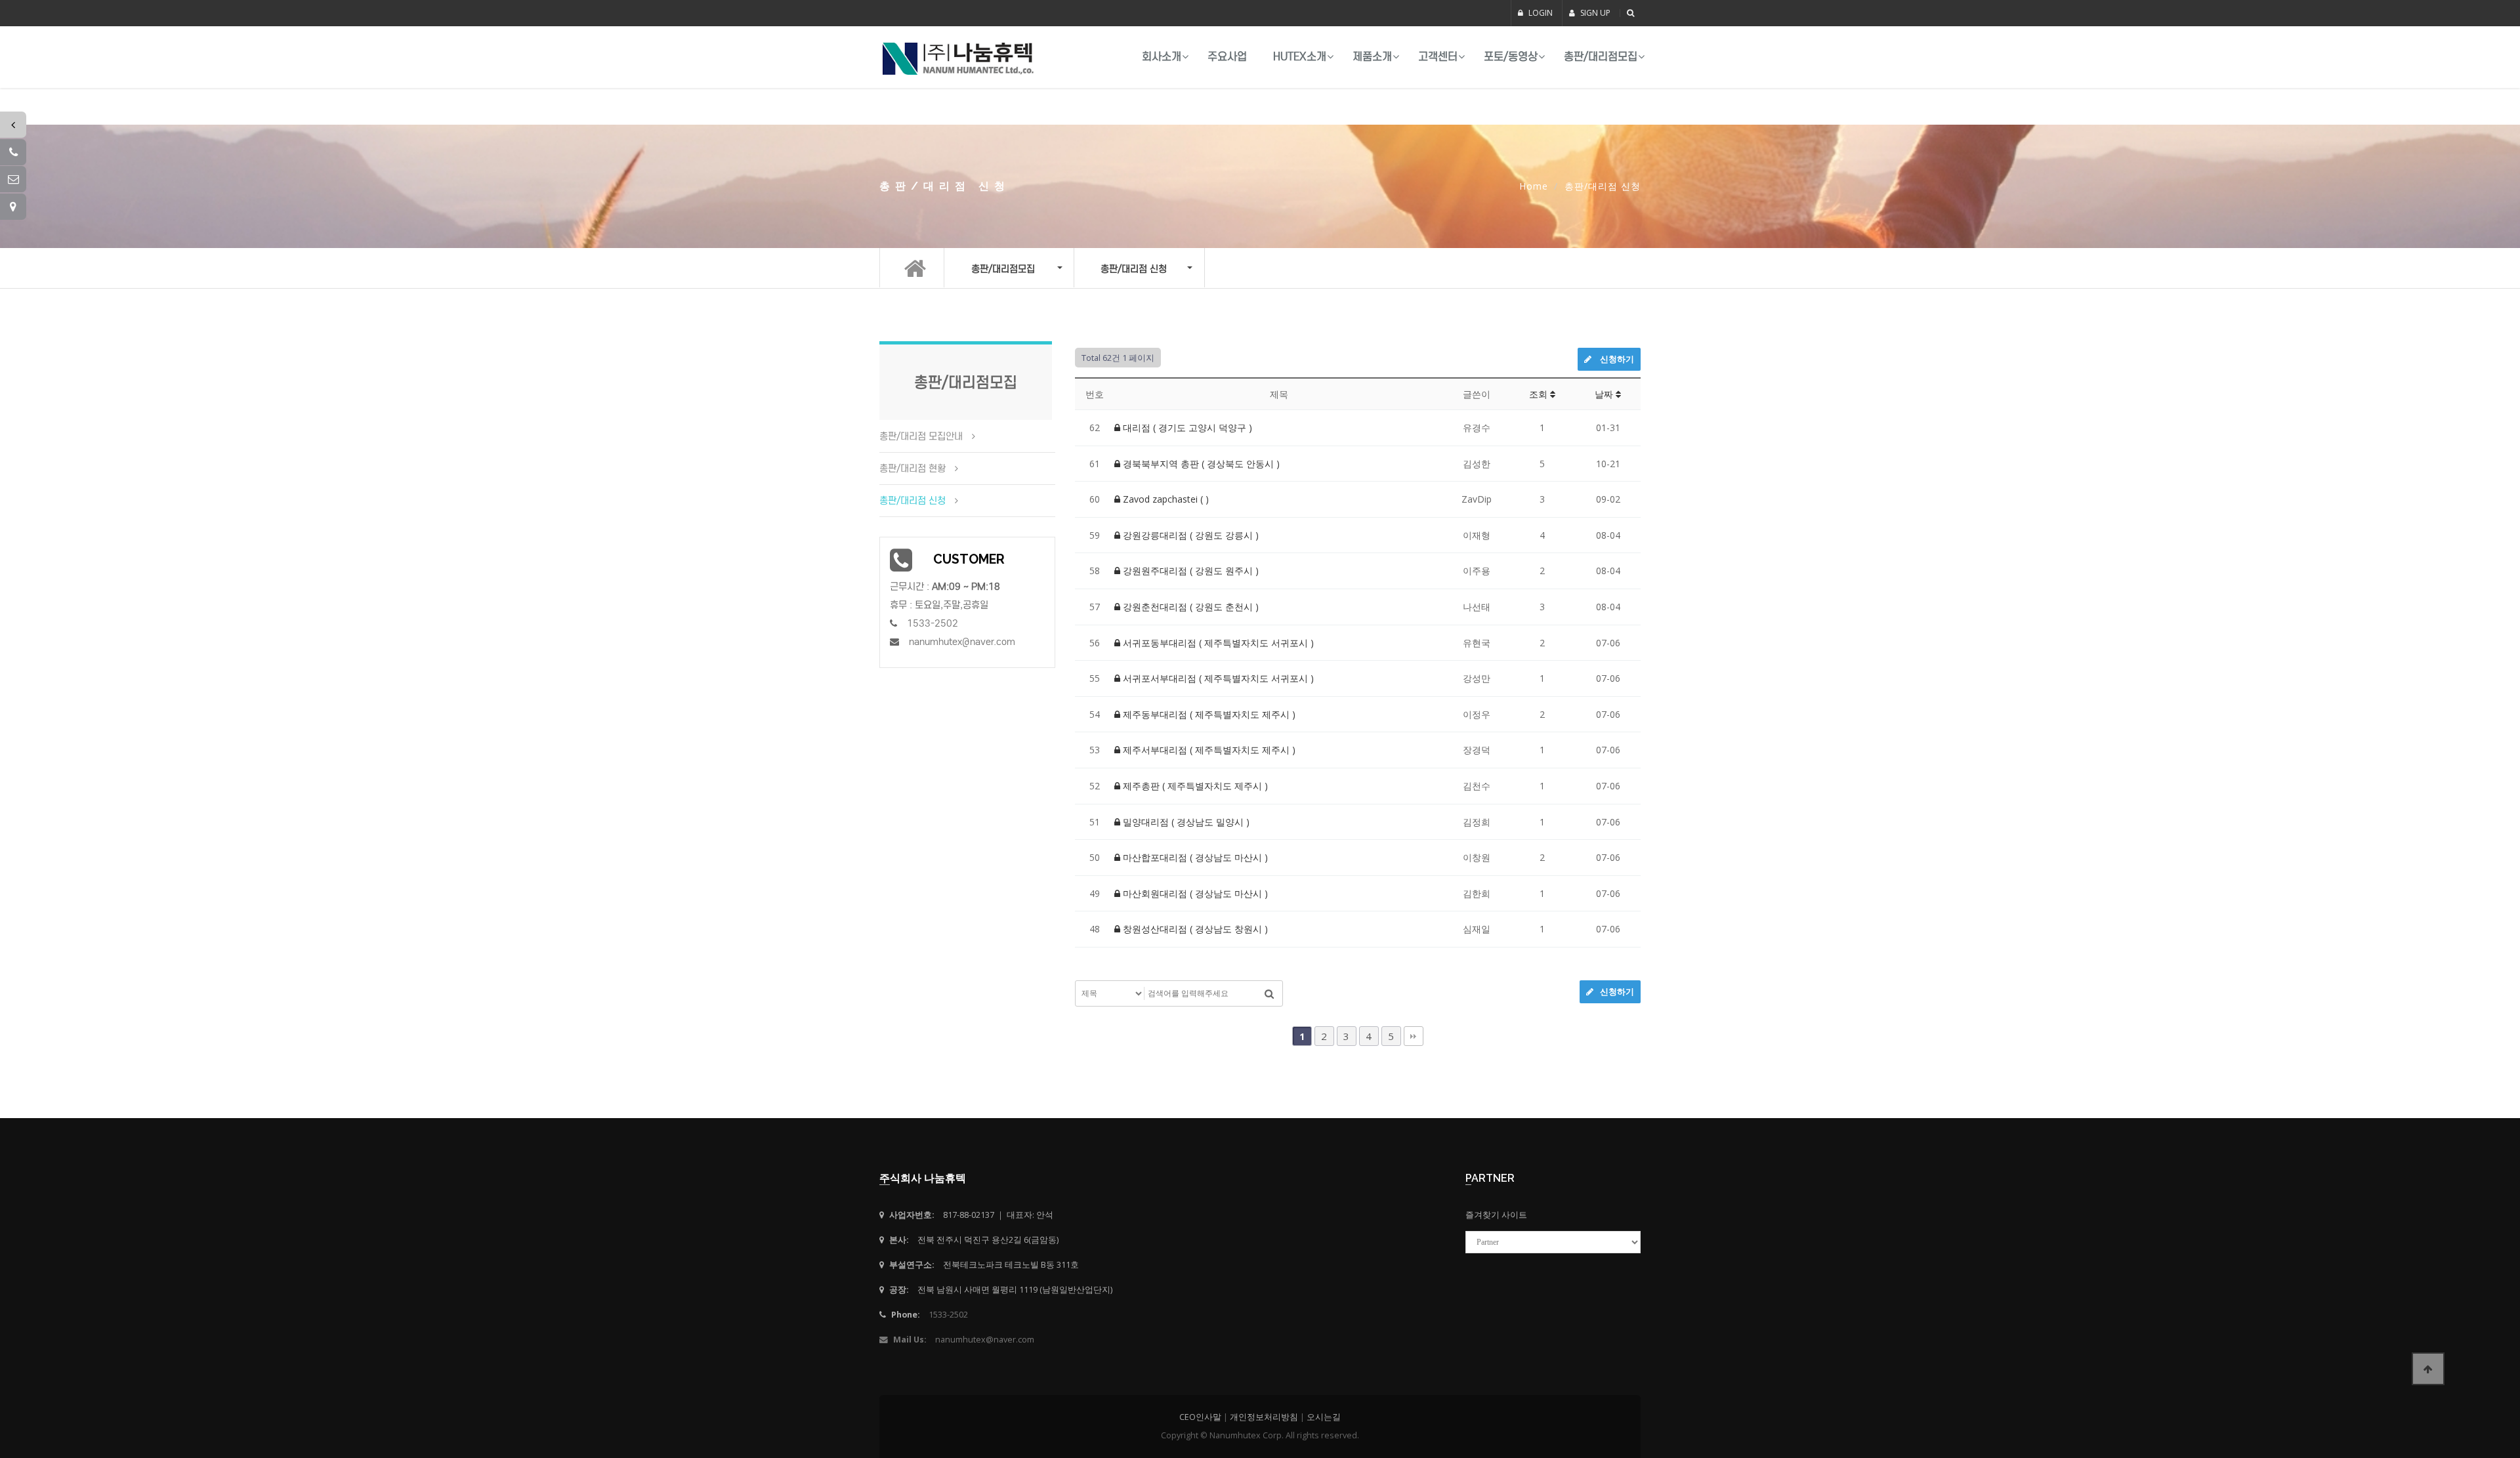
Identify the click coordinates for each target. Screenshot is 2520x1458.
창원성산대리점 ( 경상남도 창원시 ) (1194, 929)
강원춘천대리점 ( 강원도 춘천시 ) (1189, 607)
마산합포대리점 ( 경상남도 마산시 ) (1194, 857)
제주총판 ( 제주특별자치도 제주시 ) (1194, 786)
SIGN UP (1594, 13)
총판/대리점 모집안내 (921, 436)
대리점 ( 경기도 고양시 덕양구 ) (1186, 427)
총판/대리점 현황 (913, 469)
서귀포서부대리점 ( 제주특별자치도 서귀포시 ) (1217, 678)
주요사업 (1227, 57)
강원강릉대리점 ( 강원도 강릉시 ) (1189, 535)
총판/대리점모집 (1601, 57)
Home (1534, 186)
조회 (1540, 394)
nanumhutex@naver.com (962, 642)
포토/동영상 (1511, 57)
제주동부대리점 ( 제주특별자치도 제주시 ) (1208, 714)
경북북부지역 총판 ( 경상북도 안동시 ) (1200, 464)
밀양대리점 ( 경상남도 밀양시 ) (1185, 822)
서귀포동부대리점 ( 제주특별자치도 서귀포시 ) (1217, 643)
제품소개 (1372, 57)
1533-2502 (933, 623)
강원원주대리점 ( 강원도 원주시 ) (1189, 571)
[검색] (1269, 993)
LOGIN (1540, 13)
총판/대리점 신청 (913, 501)
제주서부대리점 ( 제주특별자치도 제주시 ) (1208, 750)
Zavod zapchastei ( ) (1165, 499)
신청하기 (1616, 359)
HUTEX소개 (1300, 57)
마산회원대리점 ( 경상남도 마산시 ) (1194, 893)
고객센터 (1438, 57)
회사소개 (1162, 57)
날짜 (1605, 394)
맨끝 (1414, 1036)
